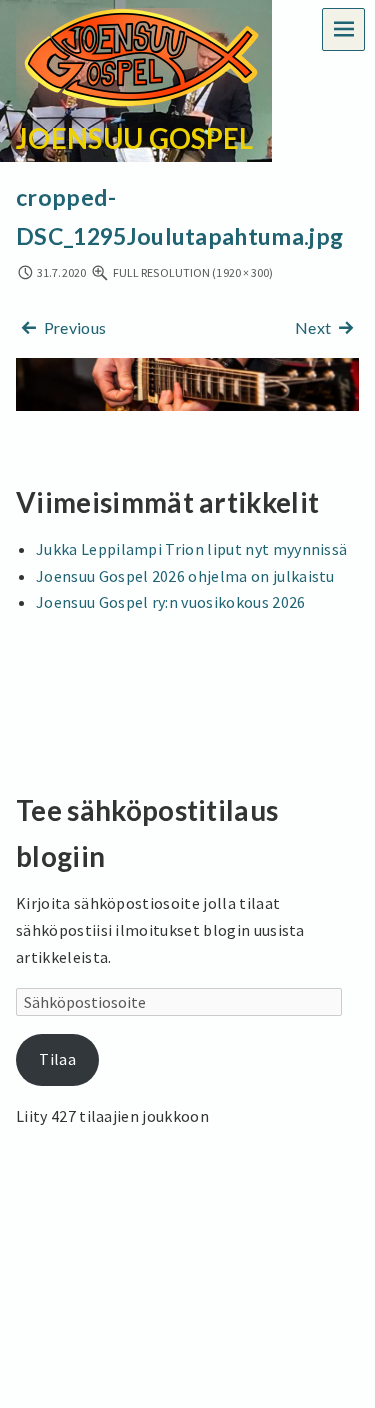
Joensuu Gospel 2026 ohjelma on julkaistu (185, 576)
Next (315, 327)
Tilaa (57, 1059)
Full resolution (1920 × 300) (192, 272)
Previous (73, 327)
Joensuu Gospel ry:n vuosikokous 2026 (171, 602)
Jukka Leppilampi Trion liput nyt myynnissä (191, 549)
